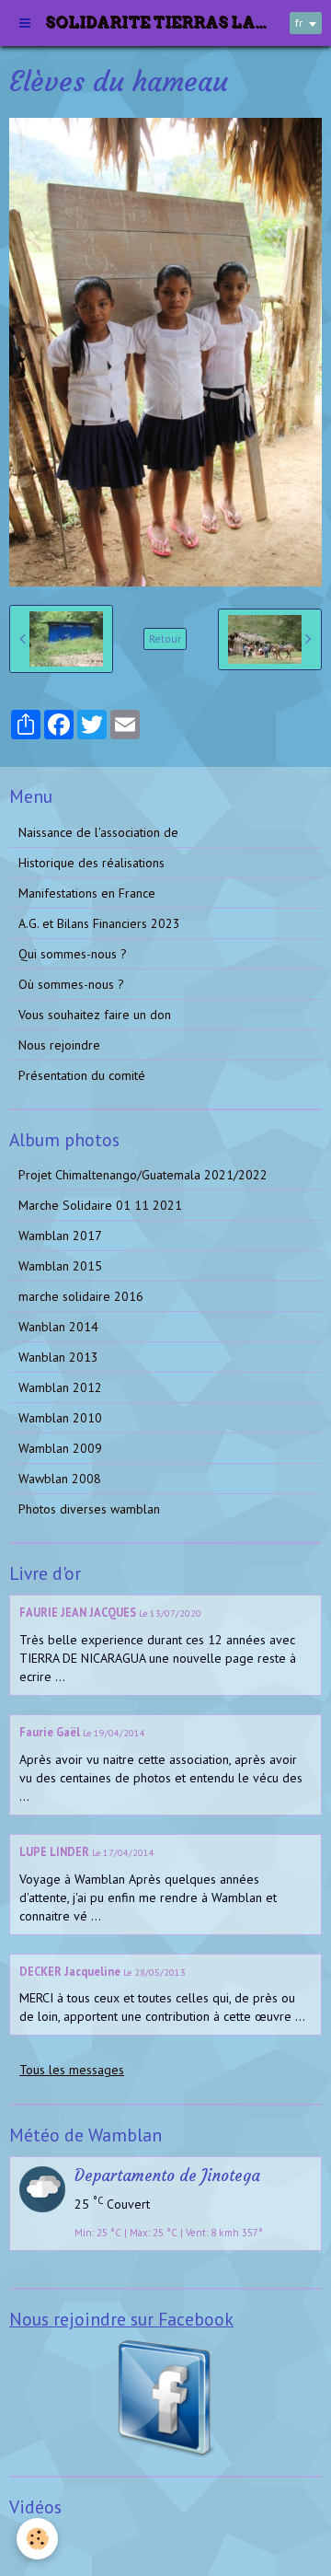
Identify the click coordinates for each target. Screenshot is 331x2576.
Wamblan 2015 (60, 1266)
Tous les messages (72, 2070)
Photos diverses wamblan (89, 1509)
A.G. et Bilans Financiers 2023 (99, 923)
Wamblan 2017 (60, 1236)
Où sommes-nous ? (71, 984)
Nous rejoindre (59, 1045)
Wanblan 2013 (58, 1357)
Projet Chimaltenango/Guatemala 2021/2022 (143, 1175)
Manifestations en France (87, 893)
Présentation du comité (82, 1075)
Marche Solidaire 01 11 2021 (100, 1205)
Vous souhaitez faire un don (95, 1015)
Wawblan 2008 (60, 1479)
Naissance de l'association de (98, 832)
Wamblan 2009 (60, 1448)
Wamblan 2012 (60, 1387)
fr (299, 23)
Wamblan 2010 (60, 1418)
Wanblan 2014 (58, 1327)
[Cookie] (37, 2539)
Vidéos (37, 2543)
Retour (165, 638)
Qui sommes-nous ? (73, 954)
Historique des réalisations (91, 863)
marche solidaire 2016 (81, 1296)
